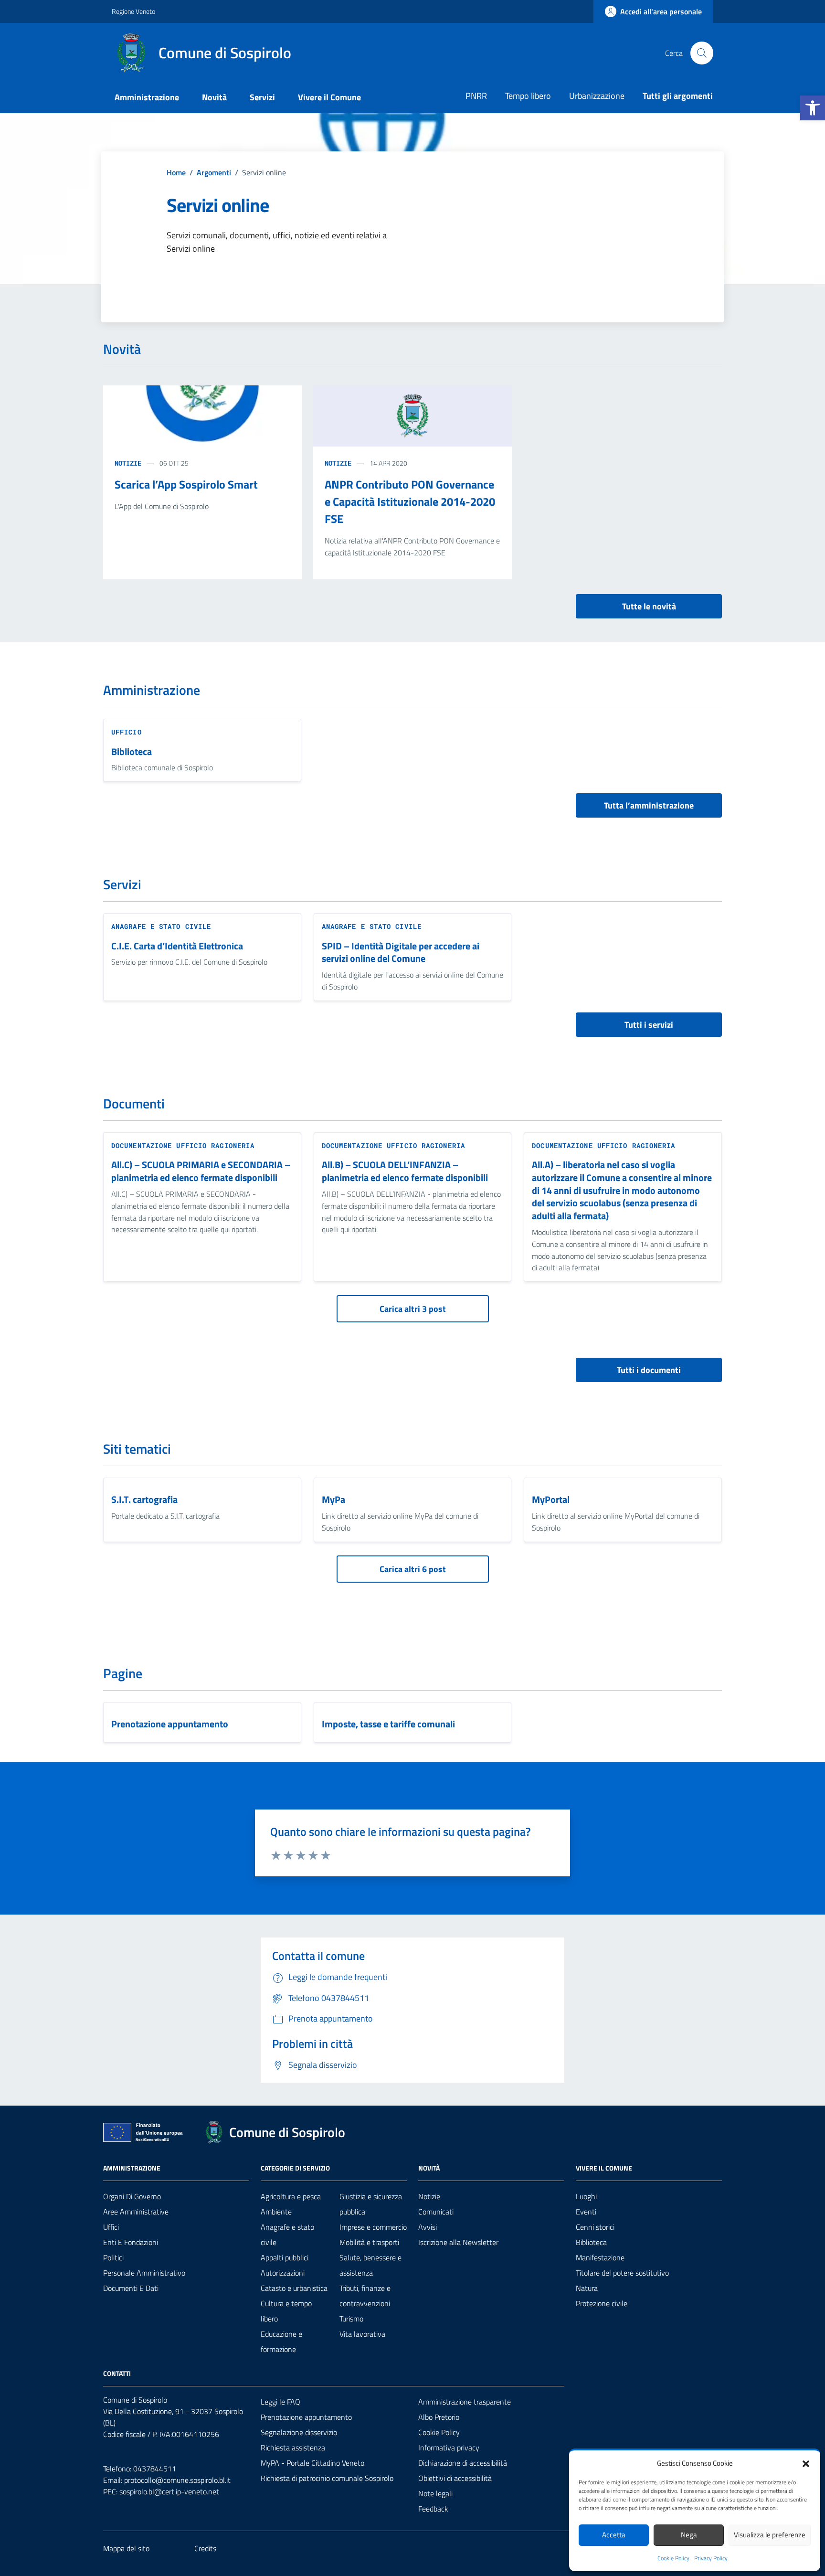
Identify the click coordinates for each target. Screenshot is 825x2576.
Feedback (433, 2509)
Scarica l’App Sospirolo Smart (186, 484)
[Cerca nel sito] (702, 53)
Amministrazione (147, 97)
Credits (205, 2548)
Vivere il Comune (329, 97)
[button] (813, 108)
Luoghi (586, 2196)
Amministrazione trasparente (465, 2402)
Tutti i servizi (649, 1025)
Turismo (351, 2319)
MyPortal (551, 1500)
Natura (587, 2288)
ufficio (127, 732)
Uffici (111, 2227)
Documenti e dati (131, 2288)
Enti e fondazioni (131, 2242)
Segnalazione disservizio (299, 2432)
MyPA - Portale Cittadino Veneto (312, 2463)
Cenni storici (595, 2227)
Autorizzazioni (283, 2273)
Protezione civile (602, 2303)
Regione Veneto (133, 11)
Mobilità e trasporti (369, 2242)
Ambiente (276, 2212)
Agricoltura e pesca (291, 2196)
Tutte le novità (649, 606)
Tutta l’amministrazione (649, 805)
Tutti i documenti (649, 1370)
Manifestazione (600, 2257)
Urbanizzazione (597, 96)
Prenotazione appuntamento (170, 1724)
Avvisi (428, 2227)
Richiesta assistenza (293, 2448)
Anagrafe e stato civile (161, 926)
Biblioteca (132, 752)
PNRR (476, 96)
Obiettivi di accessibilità (455, 2478)
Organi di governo (132, 2196)
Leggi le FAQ (280, 2402)
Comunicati (436, 2212)
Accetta (614, 2535)
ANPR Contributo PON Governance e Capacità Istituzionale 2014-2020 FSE (410, 501)
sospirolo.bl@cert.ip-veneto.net (169, 2491)
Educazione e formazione (281, 2342)
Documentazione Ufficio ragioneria (183, 1145)
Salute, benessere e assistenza (370, 2265)
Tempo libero (528, 96)
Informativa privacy (449, 2448)
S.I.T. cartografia (144, 1500)
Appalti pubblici (285, 2257)
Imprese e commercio (373, 2227)
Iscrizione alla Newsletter (458, 2242)
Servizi (262, 97)
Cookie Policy (673, 2558)
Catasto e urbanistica (294, 2288)
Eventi (586, 2212)
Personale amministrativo (144, 2273)
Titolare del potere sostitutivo (622, 2273)
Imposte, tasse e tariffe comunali (388, 1724)
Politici (113, 2257)
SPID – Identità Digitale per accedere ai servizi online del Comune (401, 953)
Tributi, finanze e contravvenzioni (365, 2296)
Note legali (435, 2493)
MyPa (333, 1500)
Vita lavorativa (362, 2334)
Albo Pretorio (439, 2417)
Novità (214, 97)
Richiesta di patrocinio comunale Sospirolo (327, 2478)
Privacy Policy (711, 2558)
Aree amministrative (136, 2212)
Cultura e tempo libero (286, 2311)
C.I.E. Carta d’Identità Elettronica (177, 946)
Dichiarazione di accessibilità (463, 2463)
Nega (689, 2535)
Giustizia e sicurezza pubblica (371, 2204)
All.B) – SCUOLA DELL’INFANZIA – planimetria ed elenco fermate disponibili (405, 1171)
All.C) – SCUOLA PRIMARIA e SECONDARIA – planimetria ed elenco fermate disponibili (201, 1171)
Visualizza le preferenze (770, 2535)
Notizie (128, 463)
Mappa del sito (126, 2548)
